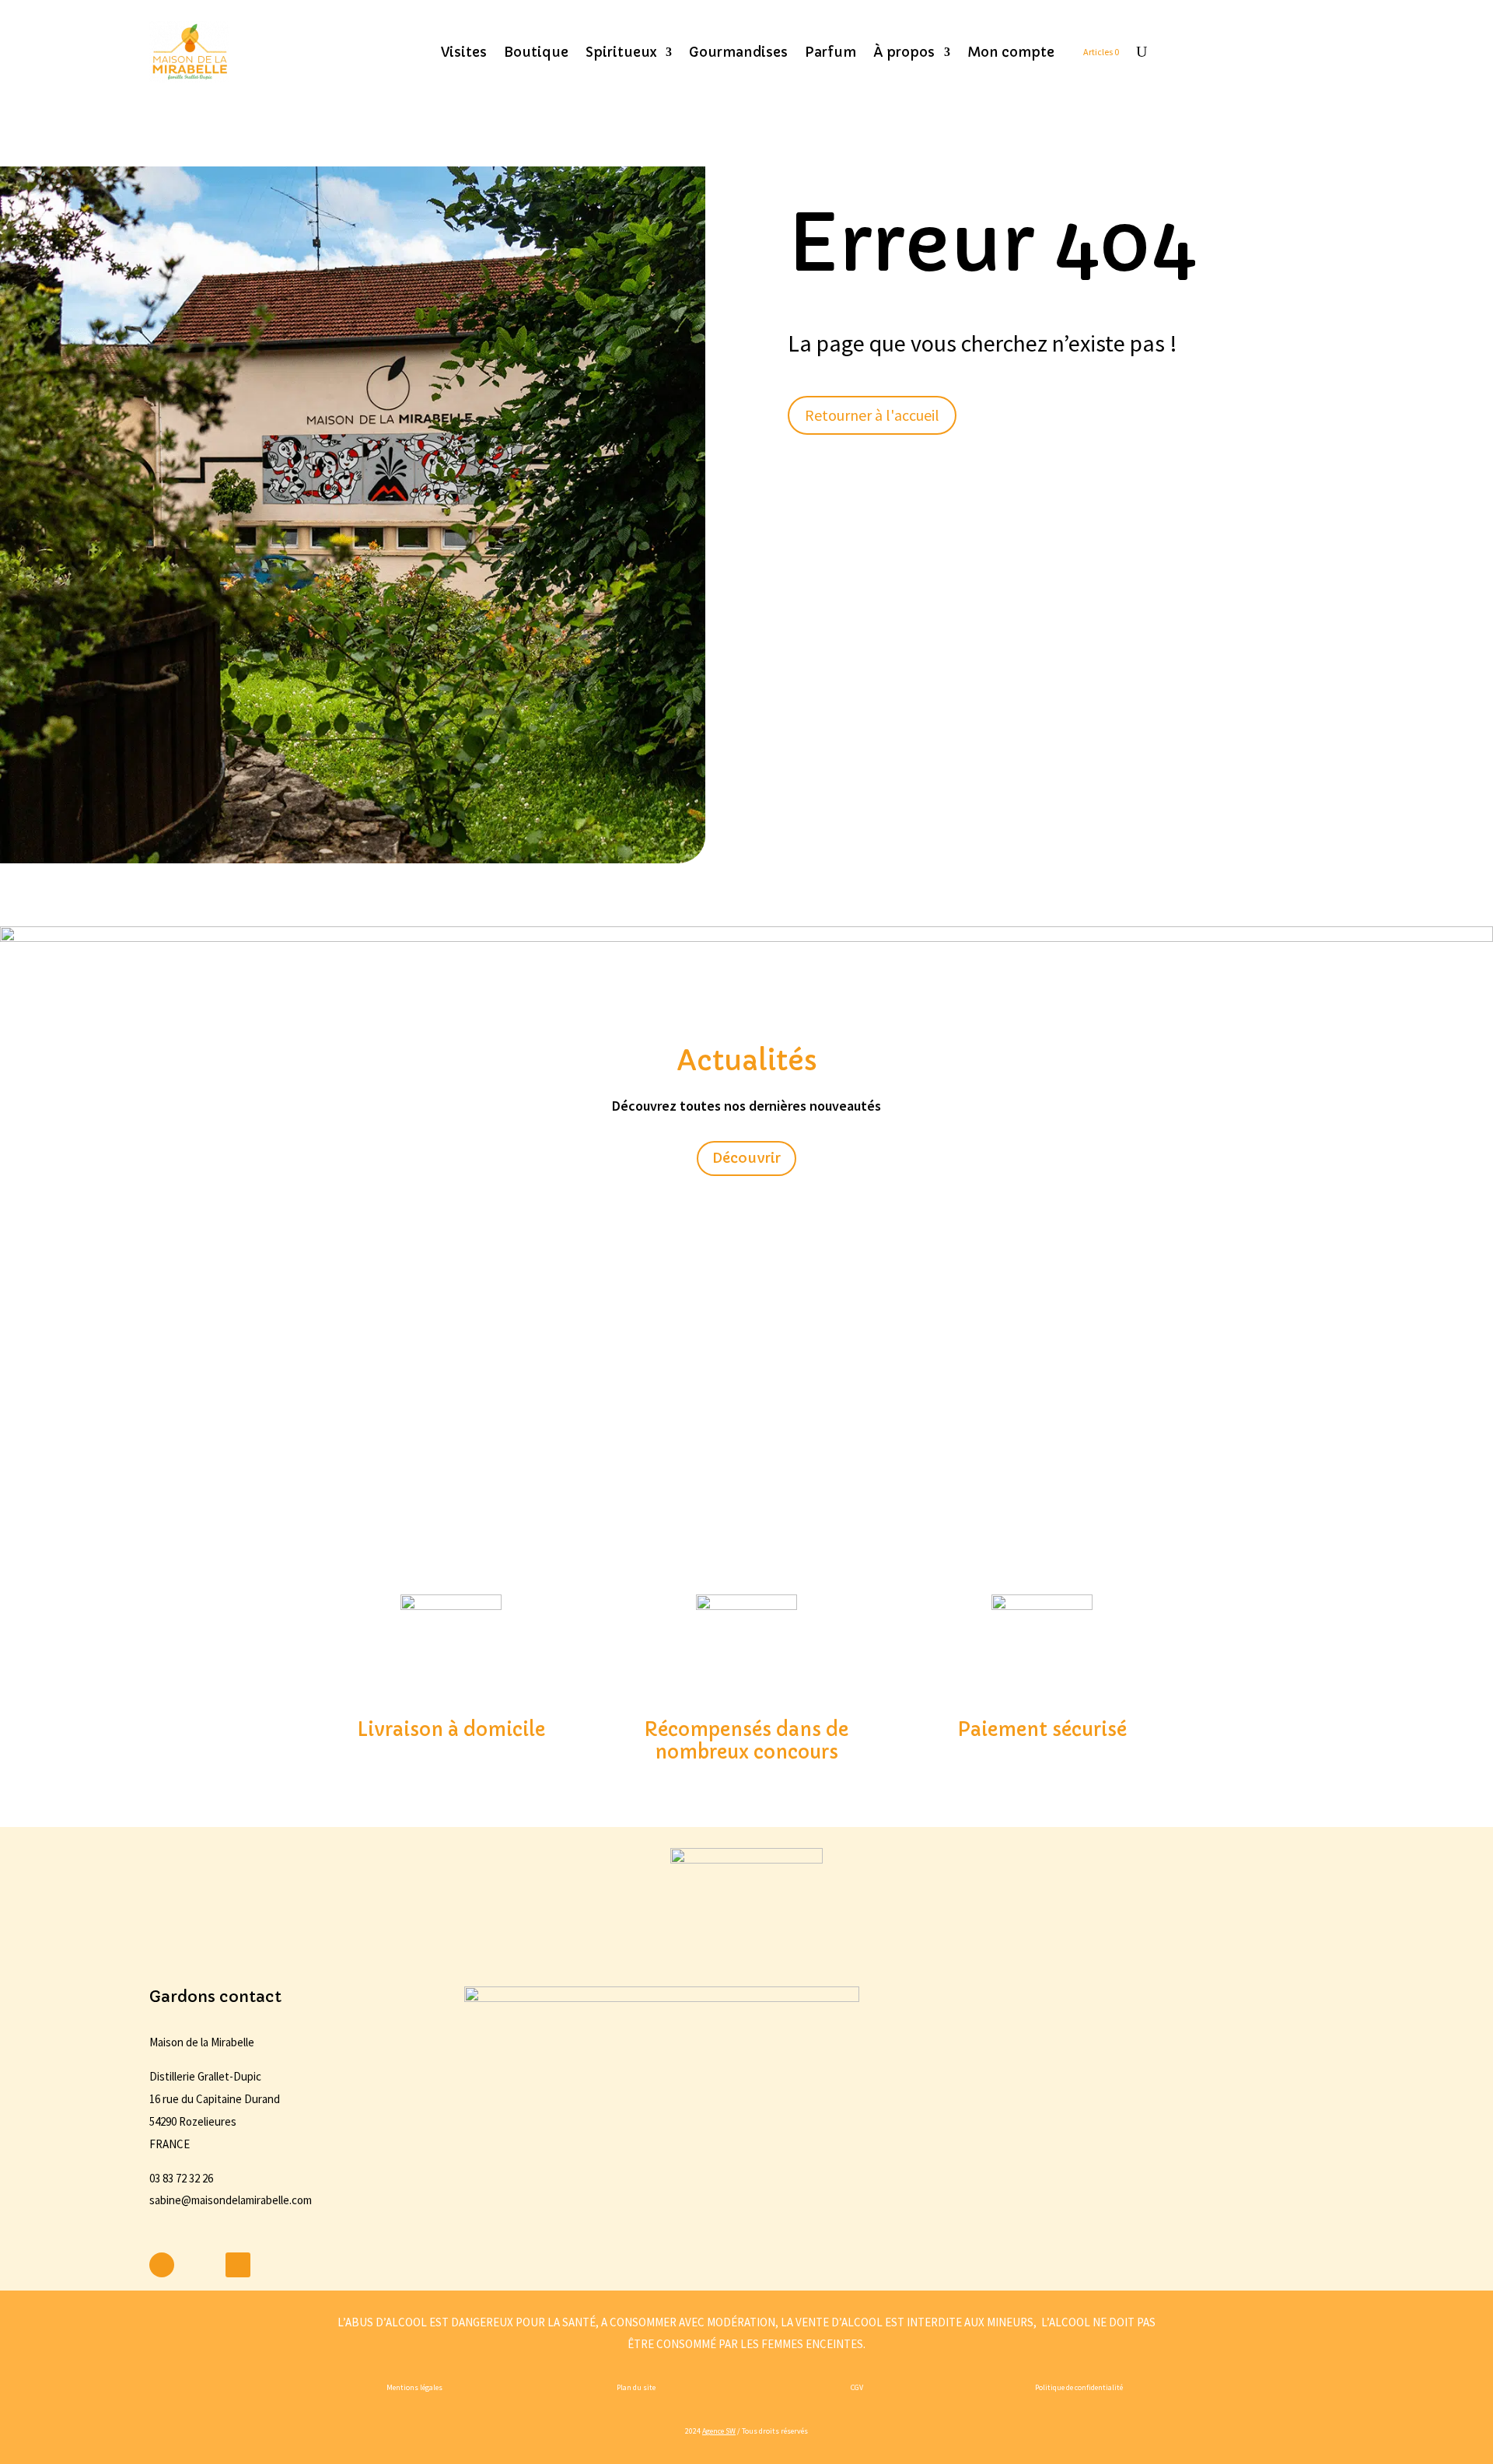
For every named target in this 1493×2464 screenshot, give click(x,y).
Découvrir (746, 1158)
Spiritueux (621, 52)
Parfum (830, 52)
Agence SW (719, 2431)
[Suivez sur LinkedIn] (238, 2265)
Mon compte (1011, 52)
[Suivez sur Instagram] (200, 2265)
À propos (904, 52)
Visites (464, 52)
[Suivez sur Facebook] (162, 2265)
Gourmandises (738, 52)
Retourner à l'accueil (872, 415)
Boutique (536, 52)
